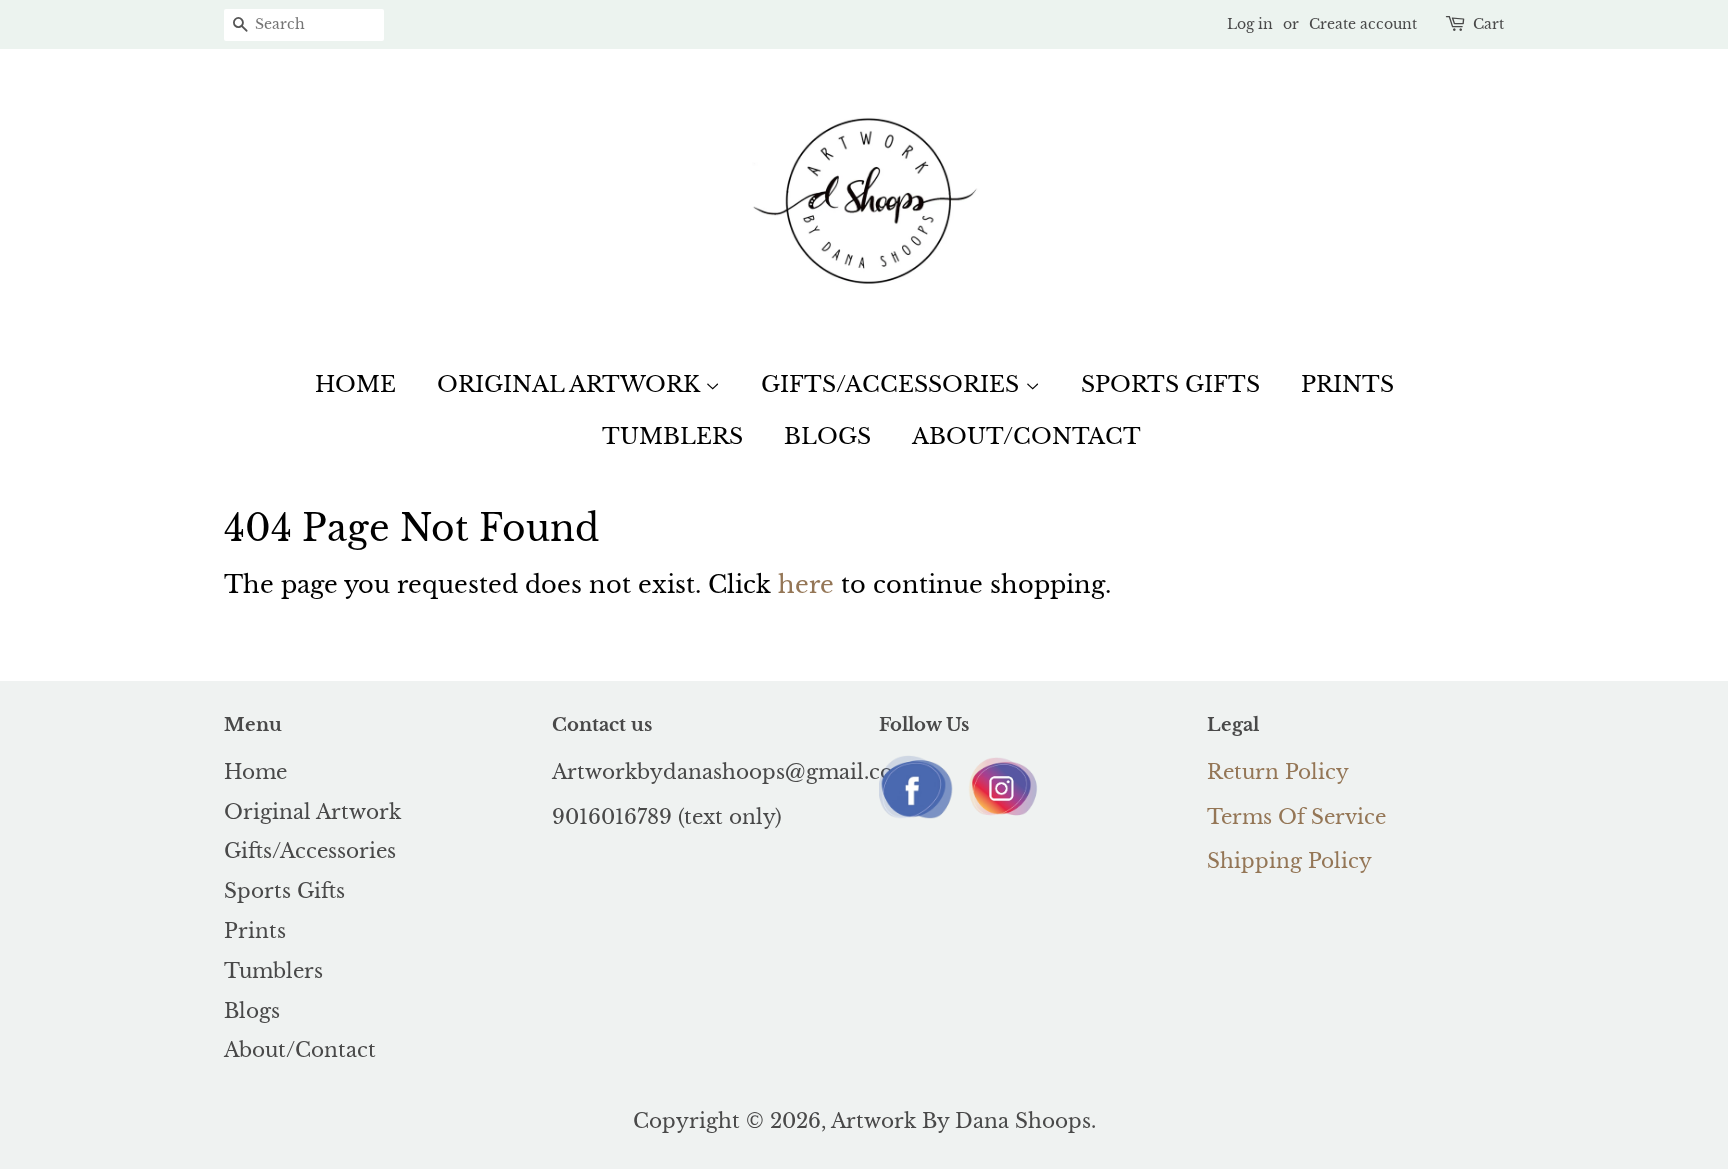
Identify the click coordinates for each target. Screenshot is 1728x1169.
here (806, 584)
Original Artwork (571, 384)
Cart (1488, 24)
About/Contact (1026, 436)
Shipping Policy (1289, 861)
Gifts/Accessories (893, 384)
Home (355, 384)
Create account (1363, 24)
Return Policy (1278, 772)
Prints (1347, 384)
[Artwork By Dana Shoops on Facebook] (916, 819)
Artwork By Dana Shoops (961, 1121)
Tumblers (672, 436)
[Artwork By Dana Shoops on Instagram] (1001, 816)
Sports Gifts (1170, 384)
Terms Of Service (1296, 817)
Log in (1250, 24)
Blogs (827, 436)
